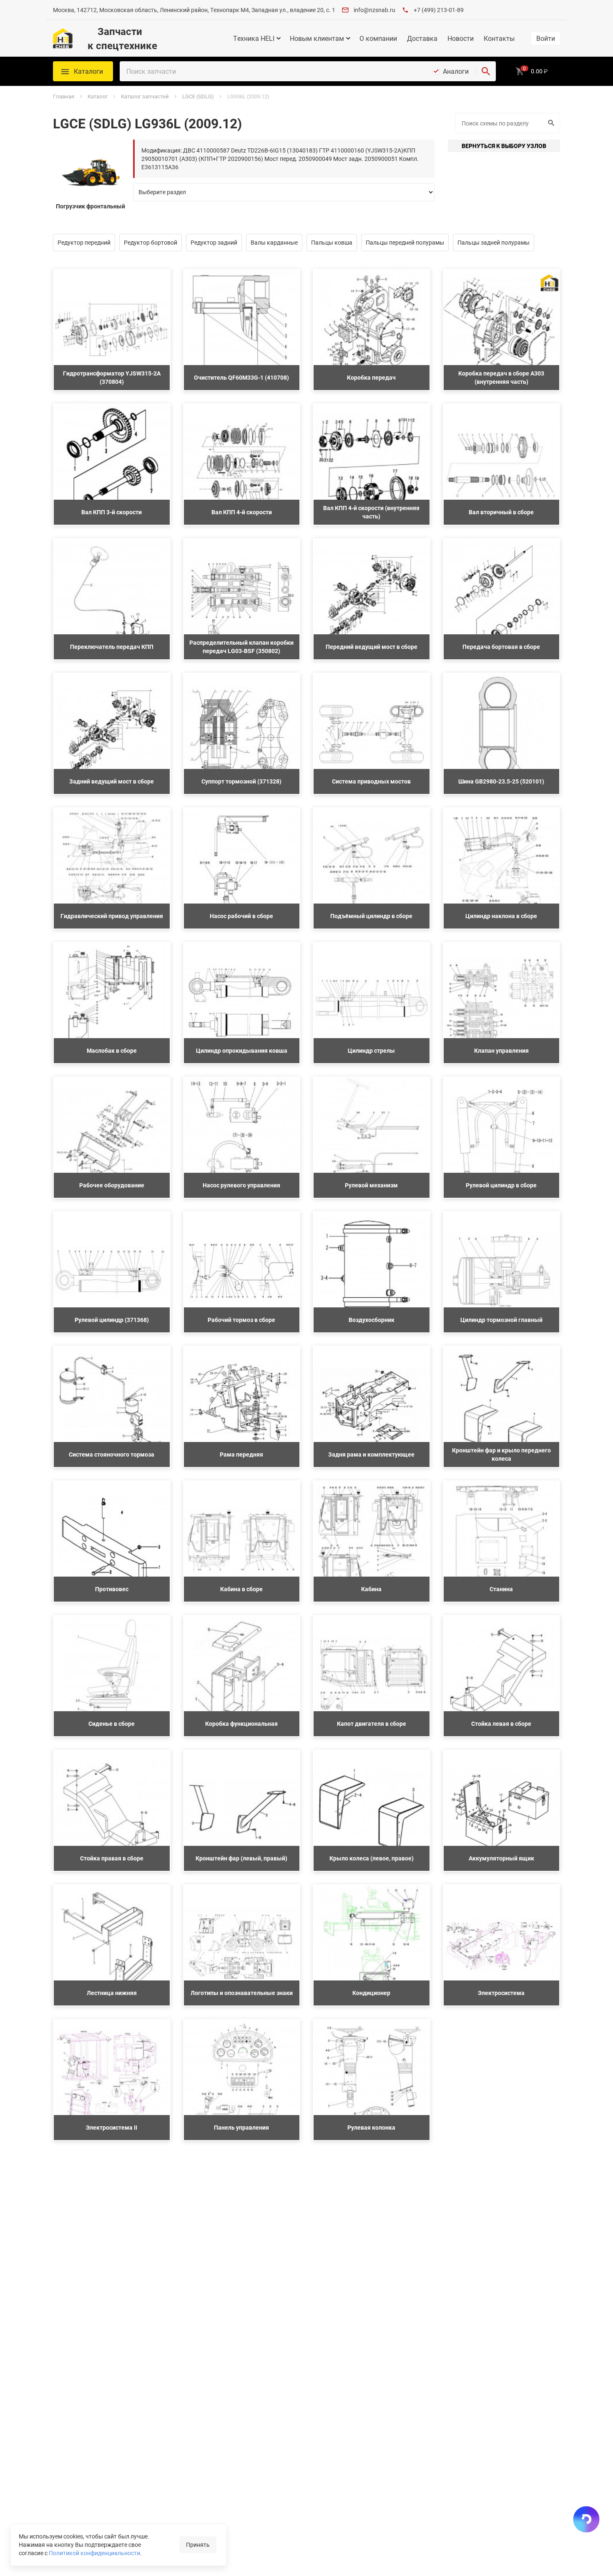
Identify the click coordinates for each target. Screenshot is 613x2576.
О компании (378, 38)
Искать (552, 123)
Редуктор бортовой (151, 242)
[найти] (486, 71)
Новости (461, 38)
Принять (198, 2545)
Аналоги (456, 71)
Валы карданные (274, 242)
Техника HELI (254, 38)
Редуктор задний (214, 242)
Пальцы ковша (332, 242)
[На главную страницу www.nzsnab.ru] (63, 38)
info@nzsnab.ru (374, 10)
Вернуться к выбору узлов (504, 146)
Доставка (422, 38)
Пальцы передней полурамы (405, 242)
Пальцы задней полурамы (494, 242)
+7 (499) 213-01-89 (439, 10)
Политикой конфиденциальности (94, 2553)
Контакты (499, 38)
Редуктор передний (84, 242)
